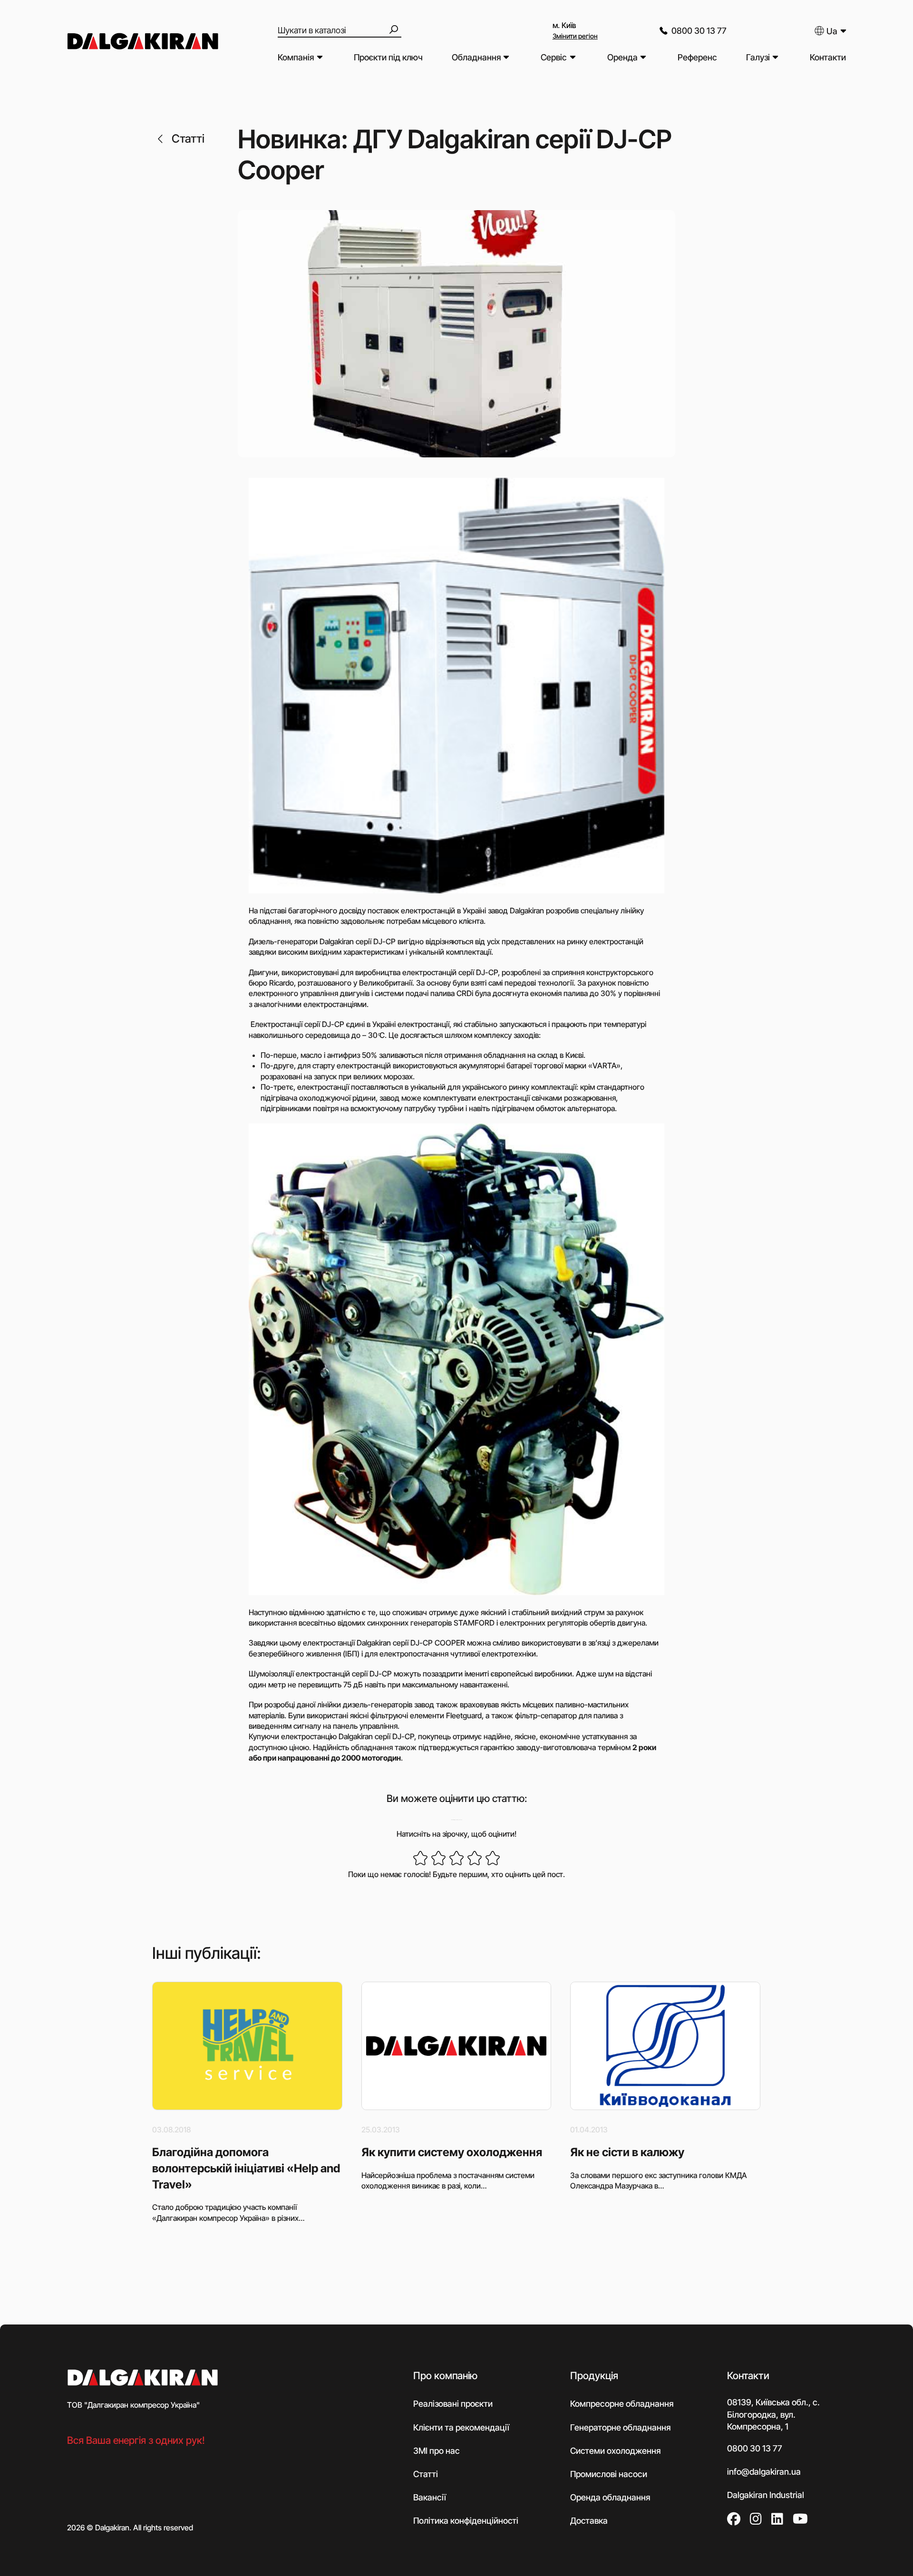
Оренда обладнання (610, 2498)
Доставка (589, 2521)
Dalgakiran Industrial (766, 2495)
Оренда (622, 57)
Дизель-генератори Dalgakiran (301, 941)
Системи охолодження (615, 2451)
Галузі (758, 57)
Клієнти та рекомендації (461, 2427)
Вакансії (430, 2498)
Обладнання (476, 57)
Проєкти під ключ (388, 57)
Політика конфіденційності (466, 2521)
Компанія (296, 57)
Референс (697, 57)
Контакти (828, 57)
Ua (832, 31)
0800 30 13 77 (699, 31)
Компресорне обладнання (622, 2404)
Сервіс (554, 57)
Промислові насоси (609, 2474)
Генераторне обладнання (620, 2427)
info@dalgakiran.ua (764, 2472)
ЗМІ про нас (437, 2451)
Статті (188, 139)
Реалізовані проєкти (453, 2404)
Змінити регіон (575, 36)
